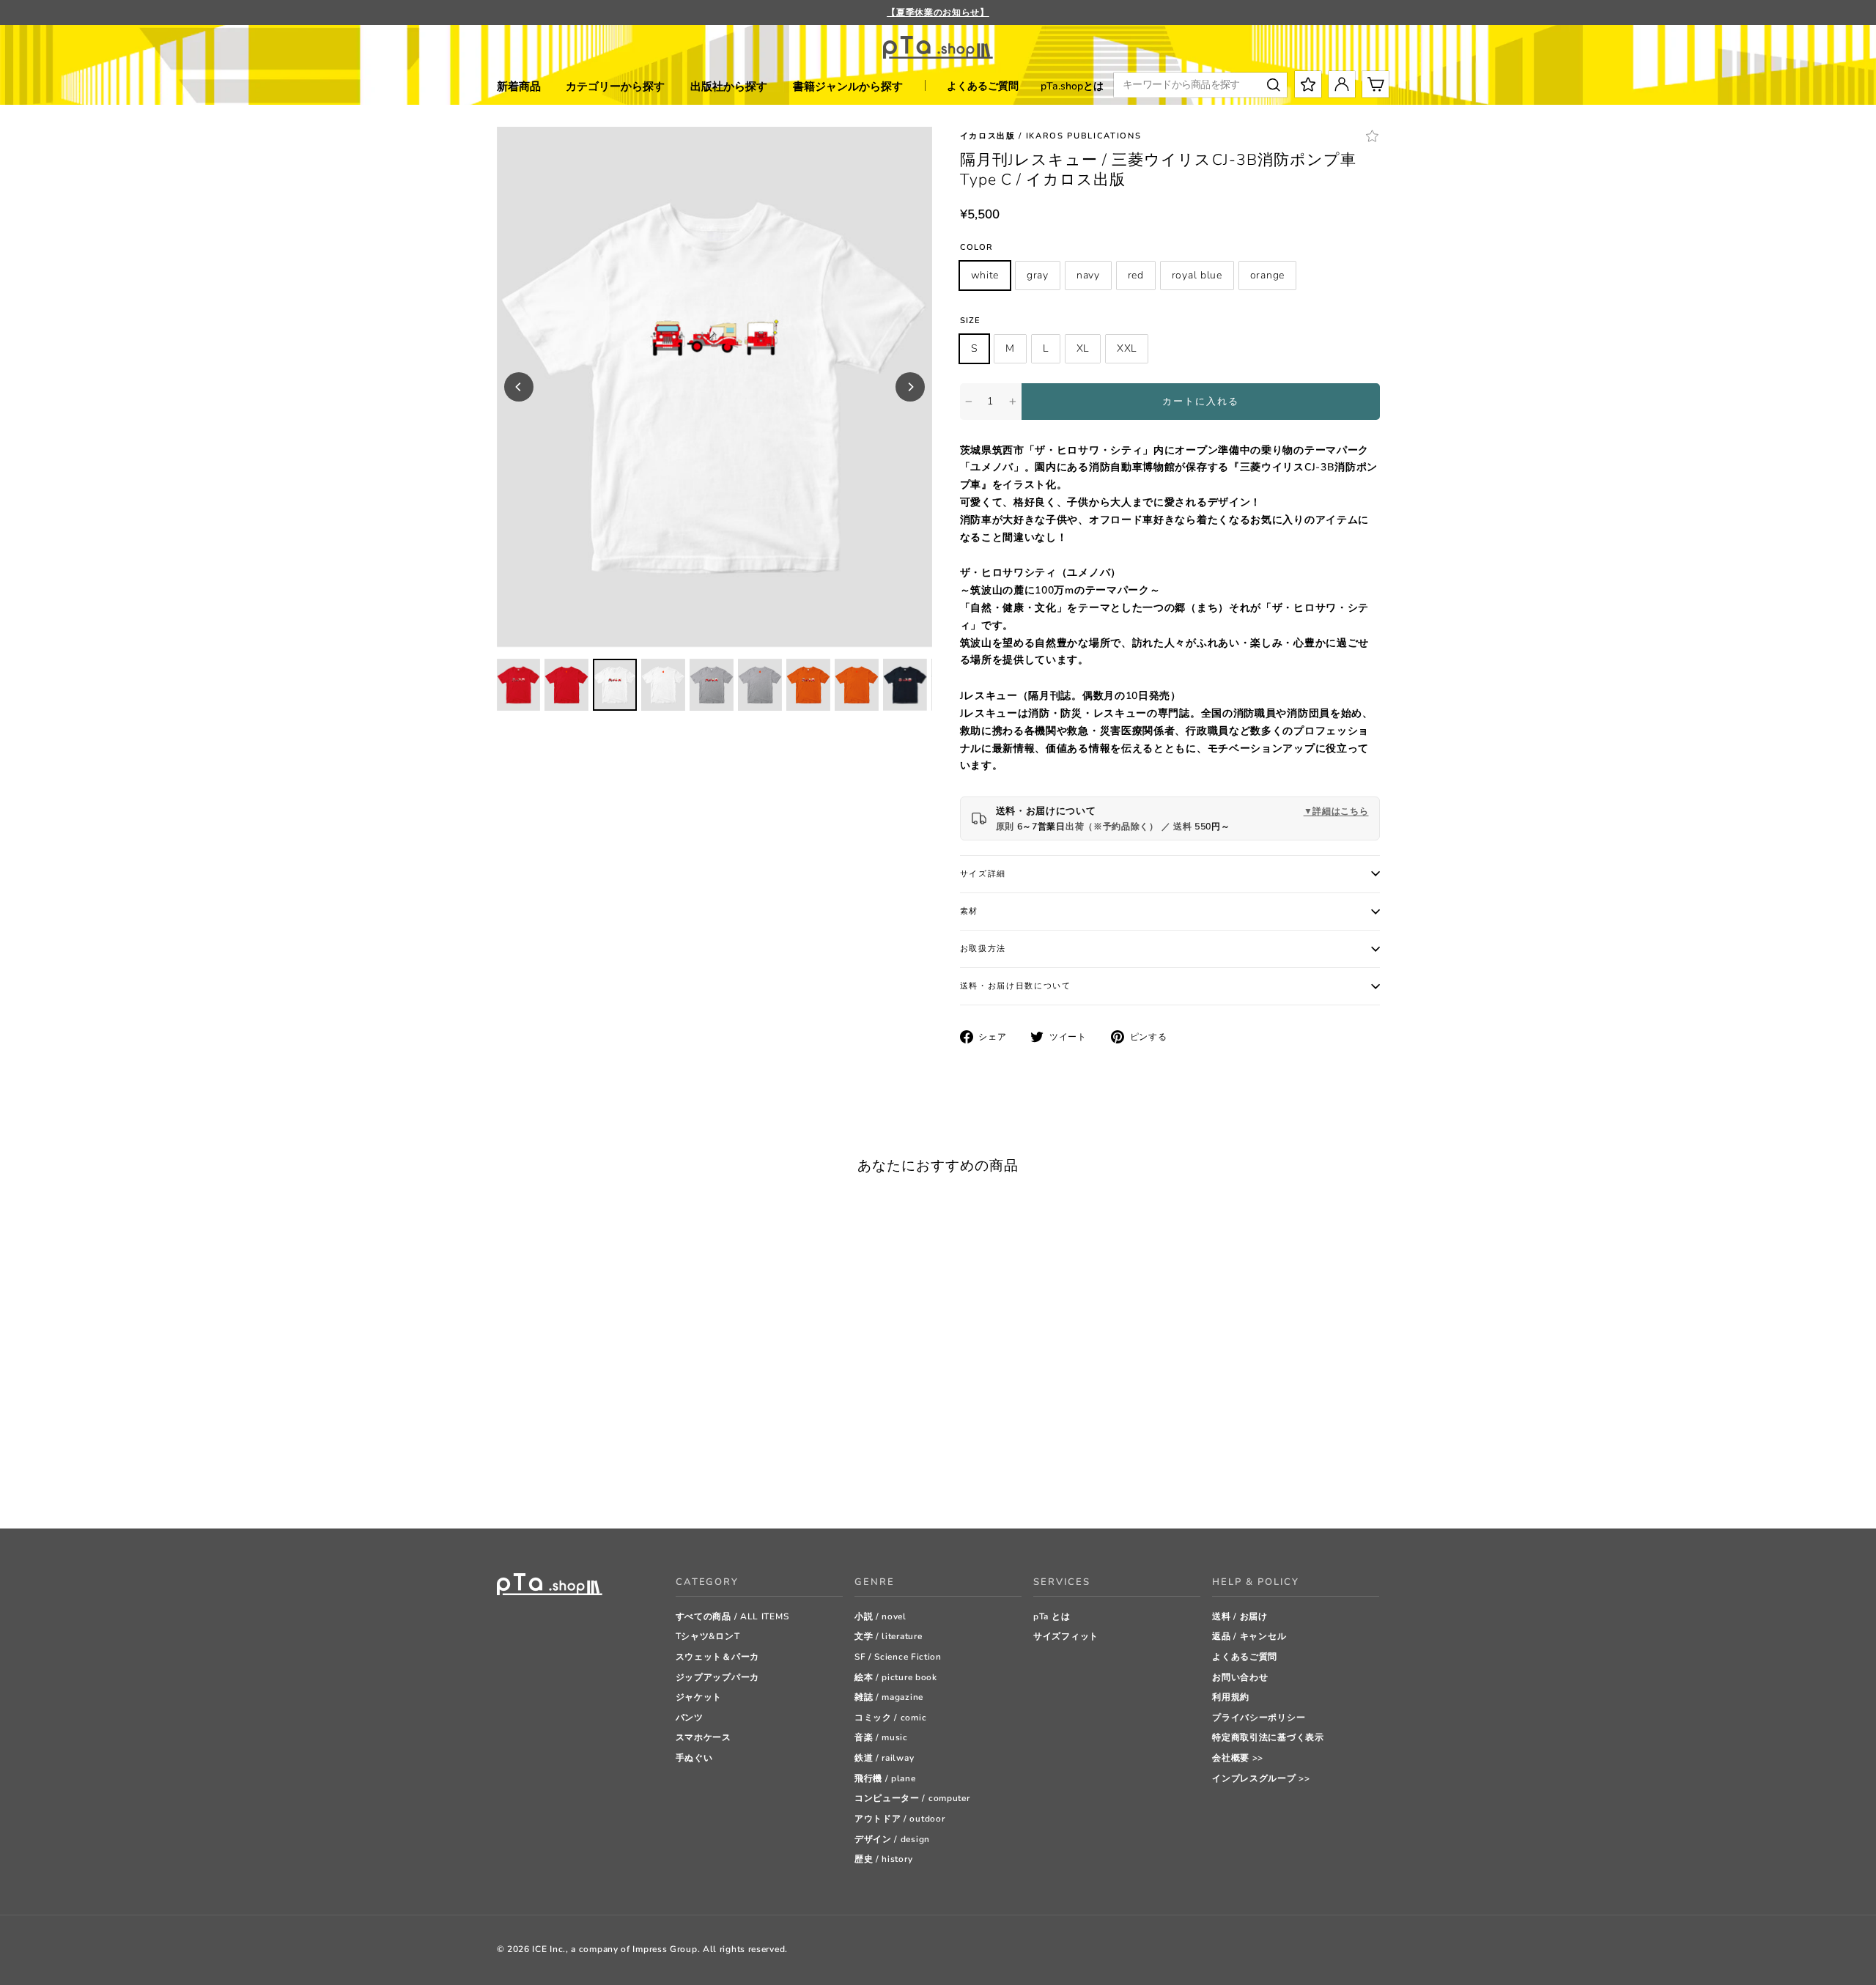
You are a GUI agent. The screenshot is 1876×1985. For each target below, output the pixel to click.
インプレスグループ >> (1261, 1778)
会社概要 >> (1238, 1758)
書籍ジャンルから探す (848, 86)
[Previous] (519, 387)
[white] (504, 1481)
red (1136, 275)
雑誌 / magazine (889, 1697)
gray (1038, 275)
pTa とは (1052, 1616)
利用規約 (1231, 1697)
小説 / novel (880, 1616)
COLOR (977, 247)
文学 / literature (889, 1636)
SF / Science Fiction (898, 1657)
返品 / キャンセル (1249, 1636)
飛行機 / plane (885, 1778)
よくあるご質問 (983, 86)
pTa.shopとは (1072, 86)
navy (1088, 275)
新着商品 (519, 86)
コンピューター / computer (912, 1798)
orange (1267, 275)
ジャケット (699, 1697)
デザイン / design (892, 1839)
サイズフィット (1066, 1636)
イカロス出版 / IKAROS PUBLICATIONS (1051, 136)
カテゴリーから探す (615, 86)
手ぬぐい (694, 1758)
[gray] (522, 1481)
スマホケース (703, 1737)
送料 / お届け (1240, 1616)
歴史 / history (883, 1859)
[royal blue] (577, 1481)
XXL (1127, 348)
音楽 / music (881, 1737)
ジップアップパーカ (717, 1677)
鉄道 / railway (884, 1758)
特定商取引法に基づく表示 (1268, 1737)
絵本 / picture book (896, 1677)
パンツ (690, 1718)
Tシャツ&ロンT (708, 1636)
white (985, 275)
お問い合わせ (1240, 1677)
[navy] (540, 1481)
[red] (559, 1481)
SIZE (970, 321)
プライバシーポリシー (1259, 1718)
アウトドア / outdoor (900, 1819)
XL (1083, 348)
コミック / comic (890, 1718)
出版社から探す (729, 86)
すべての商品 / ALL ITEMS (732, 1616)
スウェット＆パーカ (717, 1657)
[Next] (910, 387)
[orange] (595, 1481)
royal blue (1197, 275)
